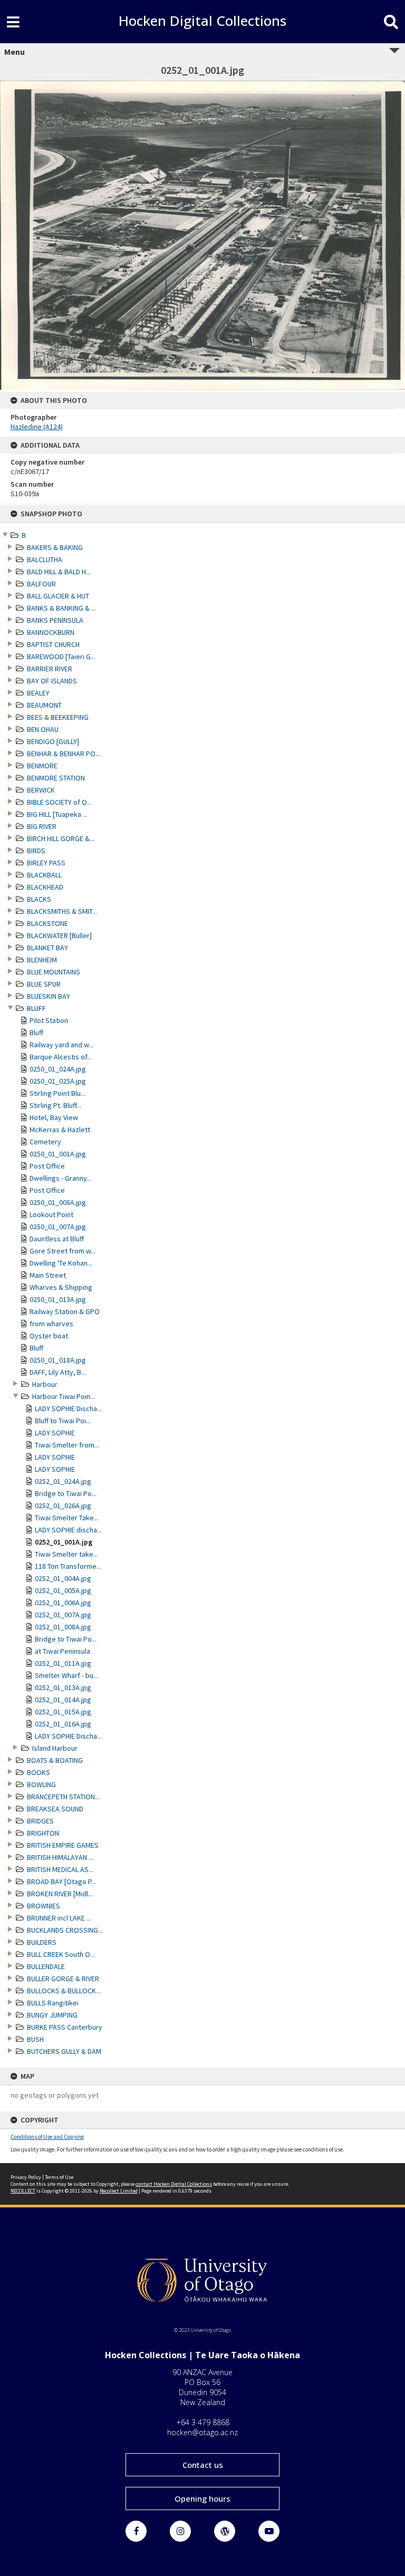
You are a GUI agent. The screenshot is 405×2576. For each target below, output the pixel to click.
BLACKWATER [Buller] (59, 935)
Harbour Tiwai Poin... (64, 1396)
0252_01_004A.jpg (63, 1578)
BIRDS (36, 851)
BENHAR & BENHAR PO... (64, 754)
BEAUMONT (44, 705)
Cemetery (45, 1142)
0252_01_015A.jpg (63, 1712)
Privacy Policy (26, 2177)
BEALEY (38, 693)
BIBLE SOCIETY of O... (59, 802)
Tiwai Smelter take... (66, 1554)
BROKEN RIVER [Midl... (60, 1894)
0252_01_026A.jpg (63, 1506)
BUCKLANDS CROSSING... (65, 1930)
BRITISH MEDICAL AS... (60, 1869)
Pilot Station (49, 1020)
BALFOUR (41, 584)
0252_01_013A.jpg (63, 1687)
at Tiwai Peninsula (62, 1651)
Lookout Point (51, 1214)
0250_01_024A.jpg (58, 1069)
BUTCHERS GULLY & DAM (64, 2051)
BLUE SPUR (44, 984)
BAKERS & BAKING (55, 547)
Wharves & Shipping (61, 1287)
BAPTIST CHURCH (53, 644)
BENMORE (42, 766)
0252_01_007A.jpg (63, 1615)
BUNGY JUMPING (52, 2015)
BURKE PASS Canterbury (65, 2027)
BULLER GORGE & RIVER (63, 1979)
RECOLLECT (23, 2191)
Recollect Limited (119, 2191)
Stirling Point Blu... (57, 1093)
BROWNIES (44, 1906)
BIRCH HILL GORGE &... (61, 838)
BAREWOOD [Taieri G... (61, 657)
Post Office (47, 1166)
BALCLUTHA (45, 559)
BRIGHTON (43, 1833)
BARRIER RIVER (50, 669)
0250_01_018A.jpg (58, 1360)
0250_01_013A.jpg (58, 1299)
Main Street (48, 1275)
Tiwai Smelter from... (67, 1445)
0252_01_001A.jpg (64, 1542)
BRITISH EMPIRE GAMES (63, 1845)
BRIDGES (40, 1821)
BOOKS (38, 1772)
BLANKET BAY (47, 948)
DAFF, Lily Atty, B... (58, 1372)
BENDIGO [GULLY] (53, 741)
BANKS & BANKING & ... (61, 608)
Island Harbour (55, 1748)
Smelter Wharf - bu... (66, 1675)
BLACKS (39, 899)
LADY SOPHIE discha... (68, 1530)
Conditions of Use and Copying (47, 2137)
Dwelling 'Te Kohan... (61, 1263)
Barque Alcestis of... (61, 1057)
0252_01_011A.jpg (63, 1663)
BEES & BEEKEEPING (58, 717)
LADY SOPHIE (55, 1433)
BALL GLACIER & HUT (58, 596)
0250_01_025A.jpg (58, 1081)
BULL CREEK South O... (61, 1954)
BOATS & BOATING (55, 1760)
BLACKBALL (44, 875)
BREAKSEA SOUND (55, 1809)
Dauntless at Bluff (57, 1239)
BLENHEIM (42, 960)
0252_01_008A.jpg (63, 1627)
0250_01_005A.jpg (58, 1202)
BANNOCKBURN (51, 632)
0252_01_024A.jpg (63, 1481)
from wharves (51, 1324)
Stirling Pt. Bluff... (55, 1105)
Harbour (45, 1384)
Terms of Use (59, 2177)
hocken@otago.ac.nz (202, 2432)
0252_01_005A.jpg (63, 1590)
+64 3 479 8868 (203, 2422)
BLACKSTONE (47, 923)
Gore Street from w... (62, 1251)
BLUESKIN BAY (49, 996)
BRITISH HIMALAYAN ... (60, 1857)
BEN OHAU (43, 729)
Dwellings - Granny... (61, 1178)
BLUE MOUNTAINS (54, 972)
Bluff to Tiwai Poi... (63, 1421)
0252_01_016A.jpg (63, 1724)
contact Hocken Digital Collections (174, 2184)
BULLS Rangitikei (53, 2003)
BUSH (35, 2039)
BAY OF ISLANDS (52, 681)
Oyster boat (49, 1336)
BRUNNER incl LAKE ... (59, 1918)
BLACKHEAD (45, 887)
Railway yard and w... (61, 1045)
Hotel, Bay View (54, 1117)
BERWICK (41, 790)
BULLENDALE (46, 1966)
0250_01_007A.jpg (58, 1227)
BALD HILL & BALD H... (59, 572)
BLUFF (36, 1008)
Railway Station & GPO (65, 1311)
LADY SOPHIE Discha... (68, 1408)
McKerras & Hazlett (60, 1130)
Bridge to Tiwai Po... (66, 1493)
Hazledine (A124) (37, 427)
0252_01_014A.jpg (63, 1700)
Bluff (36, 1033)
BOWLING (41, 1784)
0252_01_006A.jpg (63, 1603)
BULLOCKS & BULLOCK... (64, 1991)
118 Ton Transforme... (68, 1566)
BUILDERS (42, 1942)
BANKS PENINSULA (55, 620)
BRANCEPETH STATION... (63, 1797)
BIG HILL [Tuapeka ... (57, 814)
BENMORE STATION (56, 778)
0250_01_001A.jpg (58, 1154)
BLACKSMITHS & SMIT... (62, 911)
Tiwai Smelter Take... (67, 1518)
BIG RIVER (42, 826)
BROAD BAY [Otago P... (61, 1882)
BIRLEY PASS (46, 863)
